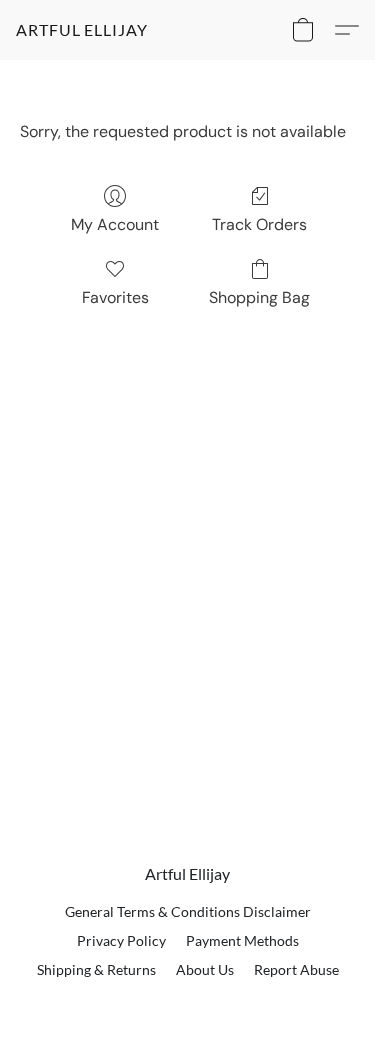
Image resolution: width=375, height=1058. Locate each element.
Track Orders (259, 224)
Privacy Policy (121, 940)
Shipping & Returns (96, 969)
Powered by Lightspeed (187, 1004)
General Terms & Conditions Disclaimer (188, 911)
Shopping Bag (259, 297)
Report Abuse (296, 969)
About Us (205, 969)
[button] (82, 30)
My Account (115, 224)
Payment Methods (242, 940)
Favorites (115, 297)
